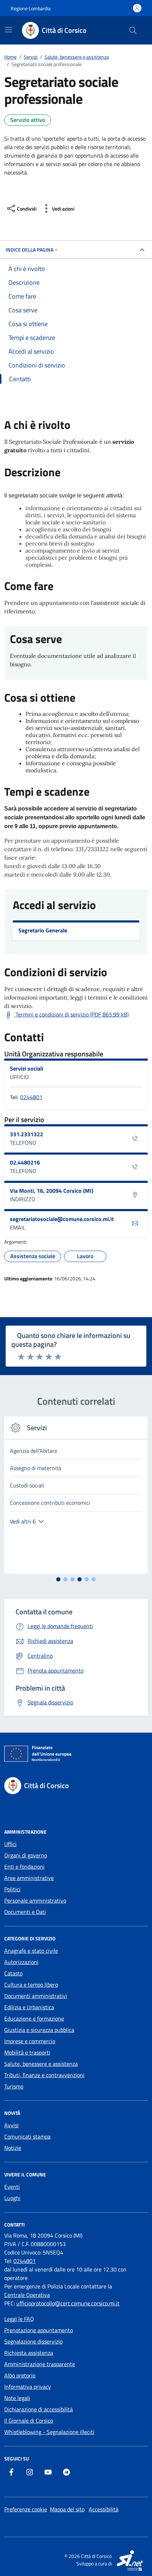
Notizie (13, 2148)
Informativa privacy (28, 2387)
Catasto (13, 1973)
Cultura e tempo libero (31, 1985)
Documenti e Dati (25, 1912)
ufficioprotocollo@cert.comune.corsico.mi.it (68, 2303)
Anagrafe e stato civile (31, 1951)
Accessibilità (104, 2509)
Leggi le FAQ (19, 2319)
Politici (12, 1889)
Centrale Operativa (27, 2295)
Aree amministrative (29, 1878)
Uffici (10, 1844)
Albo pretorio (20, 2375)
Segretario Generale (43, 930)
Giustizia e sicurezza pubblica (39, 2030)
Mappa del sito (67, 2509)
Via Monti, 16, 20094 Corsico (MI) (52, 1191)
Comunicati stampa (27, 2136)
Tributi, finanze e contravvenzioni (44, 2075)
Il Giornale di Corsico (29, 2421)
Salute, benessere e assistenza (41, 2064)
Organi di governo (26, 1855)
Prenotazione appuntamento (39, 2330)
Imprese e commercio (30, 2041)
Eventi (12, 2187)
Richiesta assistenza (29, 2353)
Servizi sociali (27, 1068)
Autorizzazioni (21, 1962)
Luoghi (12, 2198)
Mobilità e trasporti (27, 2052)
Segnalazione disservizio (33, 2341)
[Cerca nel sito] (133, 30)
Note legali (17, 2398)
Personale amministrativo (35, 1900)
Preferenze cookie (26, 2509)
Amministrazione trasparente (40, 2364)
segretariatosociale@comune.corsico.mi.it (62, 1219)
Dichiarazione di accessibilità (39, 2409)
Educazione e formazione (34, 2018)
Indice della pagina (30, 250)
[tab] (58, 1579)
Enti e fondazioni (24, 1867)
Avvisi (11, 2125)
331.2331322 (27, 1134)
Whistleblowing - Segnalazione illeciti (49, 2432)
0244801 (31, 1097)
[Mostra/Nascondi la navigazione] (8, 30)
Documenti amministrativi (36, 1996)
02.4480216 (25, 1162)
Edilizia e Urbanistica (29, 2007)
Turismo (14, 2086)
